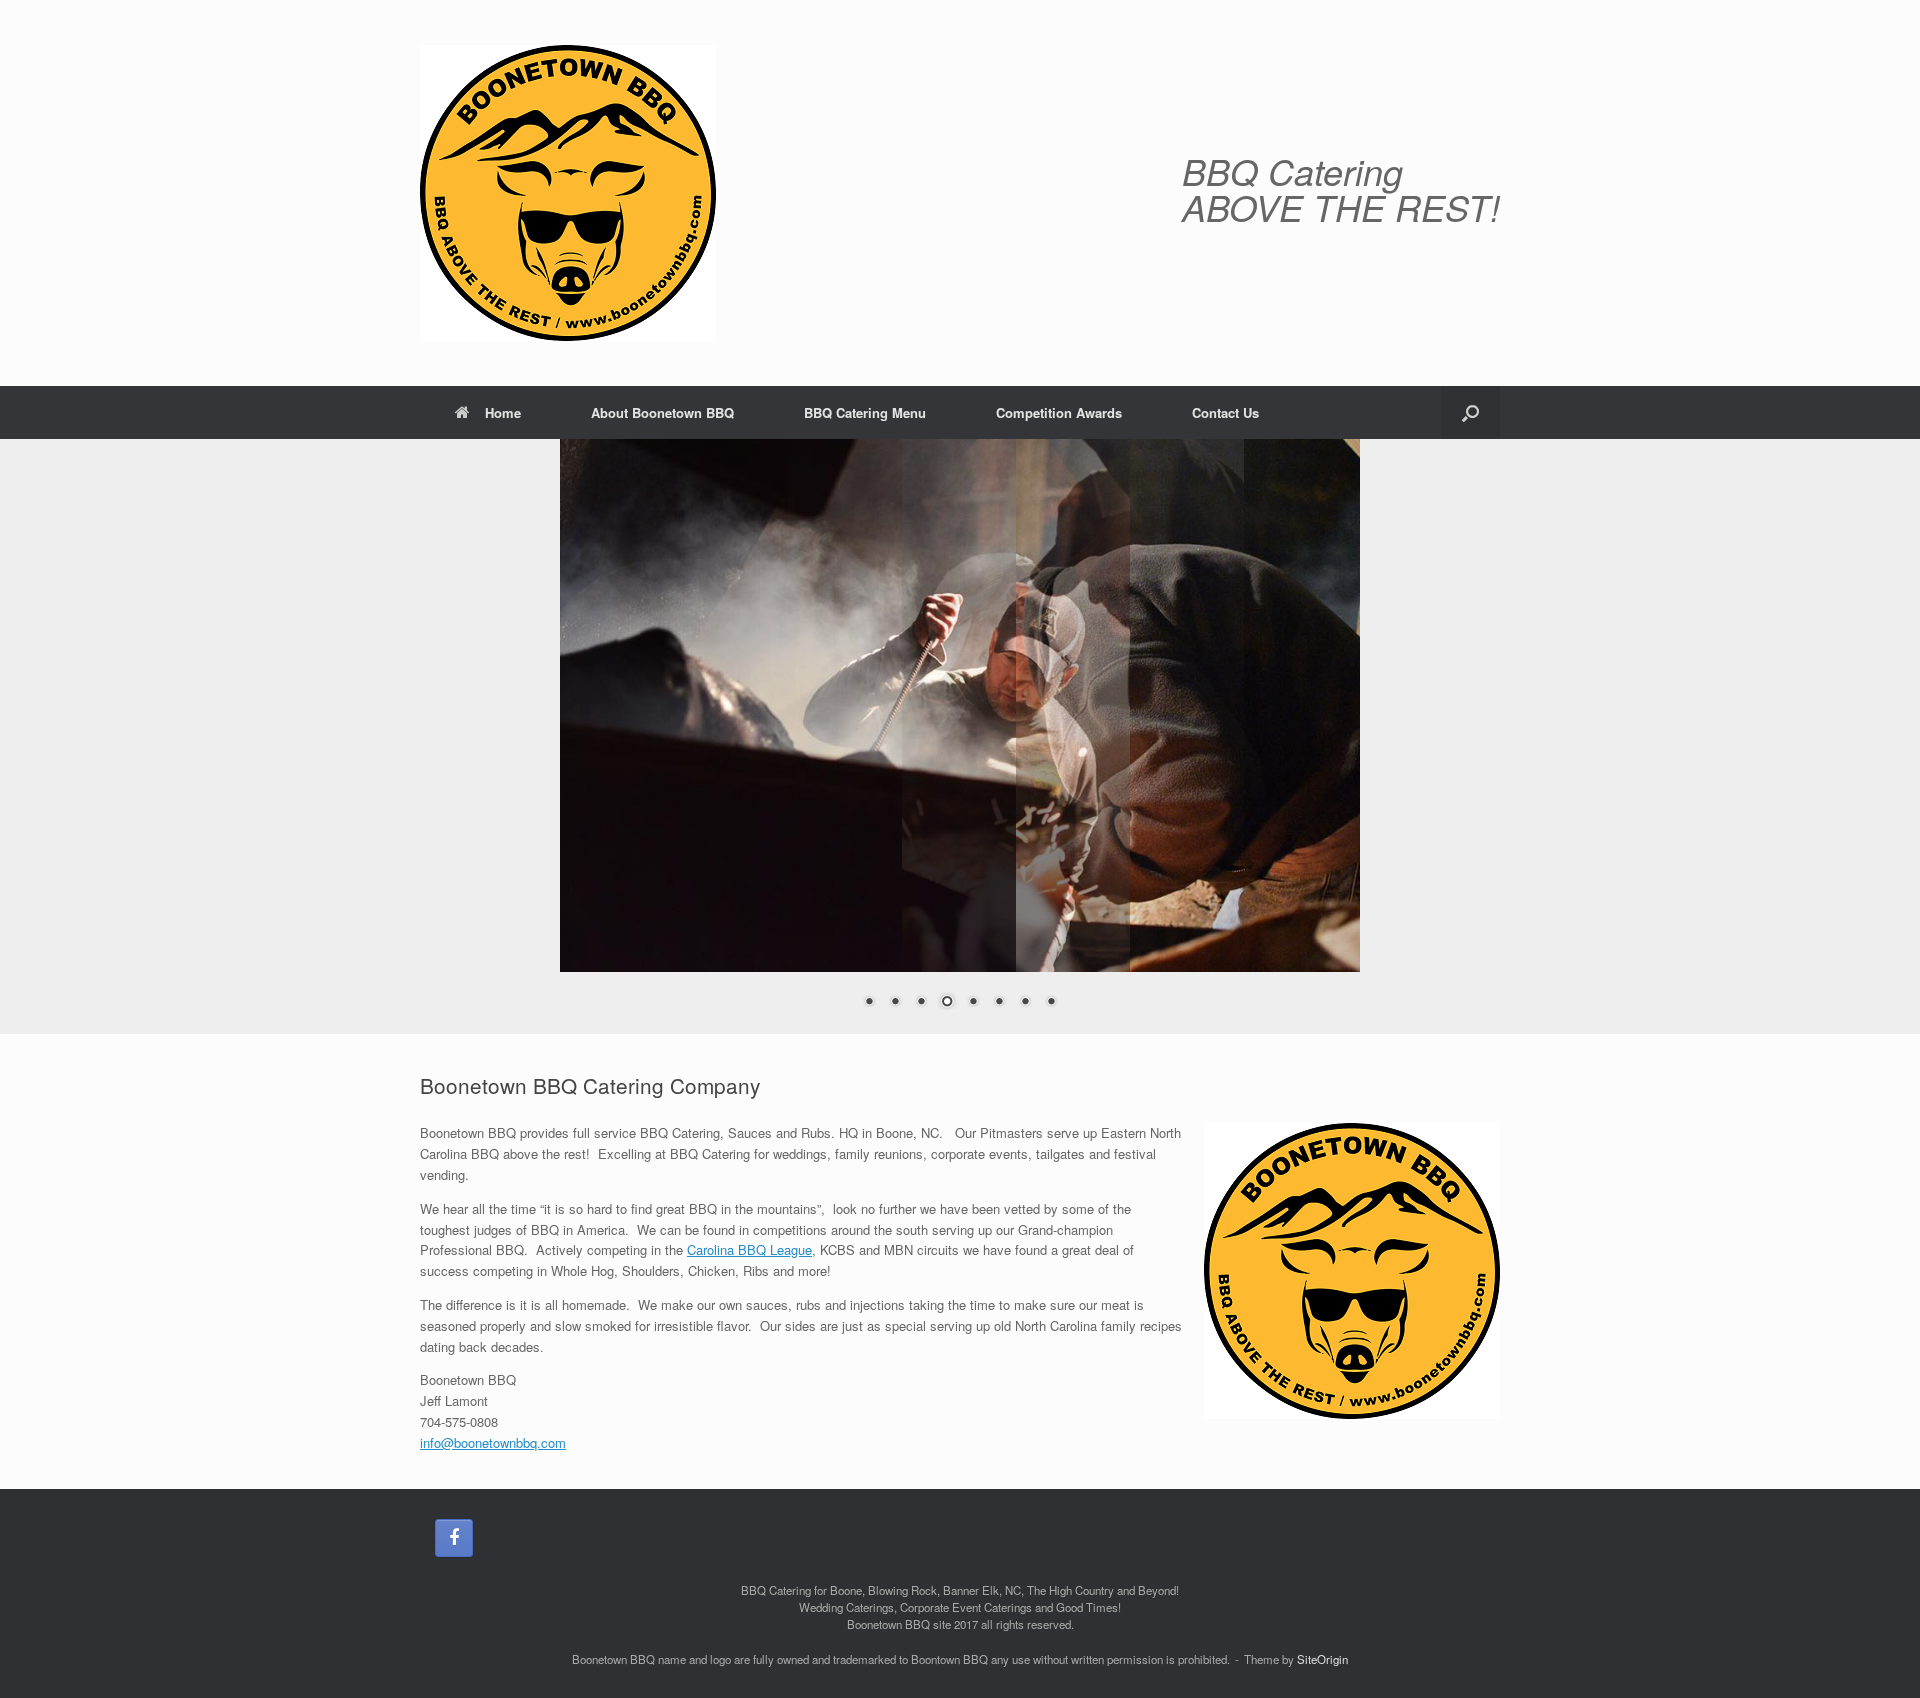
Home (503, 412)
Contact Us (1225, 412)
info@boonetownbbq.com (493, 1442)
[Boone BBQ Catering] (568, 193)
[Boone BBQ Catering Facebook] (454, 1538)
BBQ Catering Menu (865, 412)
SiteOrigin (1322, 1659)
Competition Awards (1059, 412)
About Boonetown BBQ (662, 412)
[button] (1470, 412)
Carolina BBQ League (749, 1249)
